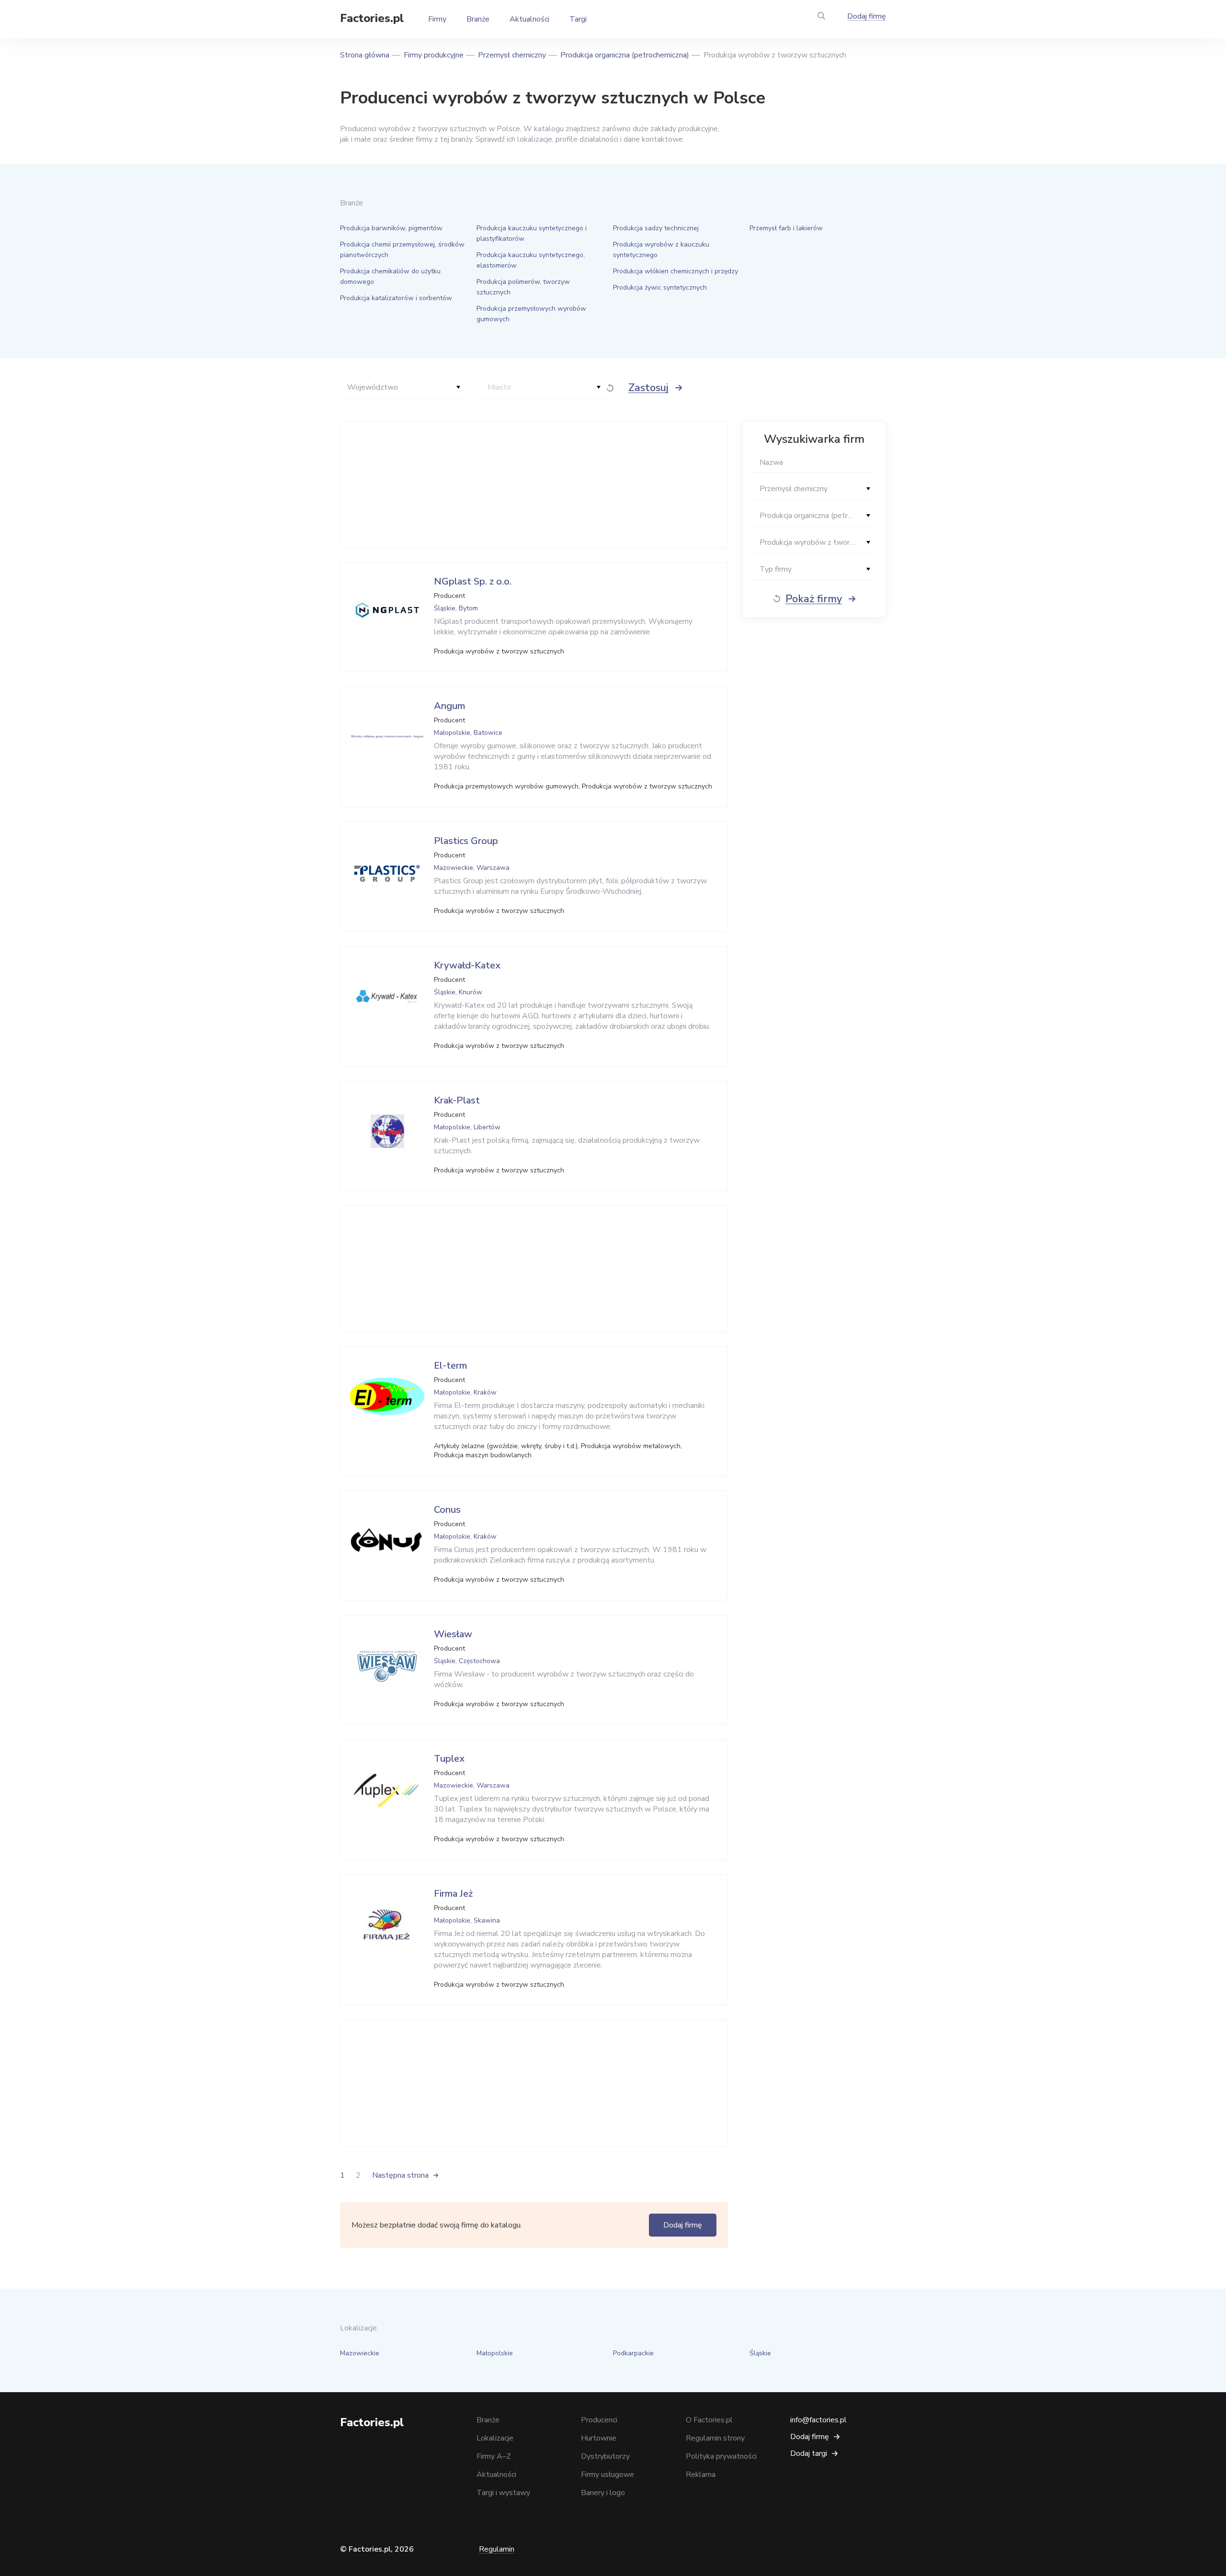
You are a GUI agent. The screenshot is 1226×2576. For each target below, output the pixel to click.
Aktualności (529, 19)
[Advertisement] (532, 485)
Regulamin (497, 2549)
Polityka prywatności (721, 2456)
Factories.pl (372, 18)
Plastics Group (466, 841)
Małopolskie (495, 2353)
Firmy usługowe (607, 2475)
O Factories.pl (709, 2420)
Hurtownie (599, 2438)
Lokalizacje (495, 2438)
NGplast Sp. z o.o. (473, 581)
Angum (449, 706)
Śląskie (760, 2353)
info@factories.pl (818, 2420)
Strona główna (365, 55)
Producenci (599, 2420)
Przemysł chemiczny (512, 55)
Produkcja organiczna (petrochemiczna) (625, 55)
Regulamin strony (715, 2438)
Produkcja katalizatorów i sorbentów (396, 298)
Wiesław (453, 1634)
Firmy (437, 19)
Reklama (701, 2475)
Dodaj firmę (867, 16)
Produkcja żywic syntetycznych (660, 287)
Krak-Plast (457, 1100)
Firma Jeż (453, 1894)
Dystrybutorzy (605, 2456)
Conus (447, 1510)
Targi (578, 19)
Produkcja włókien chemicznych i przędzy (675, 271)
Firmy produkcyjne (434, 55)
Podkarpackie (633, 2353)
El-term (450, 1366)
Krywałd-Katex (467, 965)
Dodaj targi (809, 2453)
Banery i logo (603, 2493)
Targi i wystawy (503, 2493)
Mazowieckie (360, 2353)
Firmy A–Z (494, 2456)
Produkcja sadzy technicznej (656, 228)
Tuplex (449, 1759)
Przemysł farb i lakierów (786, 228)
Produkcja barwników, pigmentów (391, 228)
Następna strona (400, 2175)
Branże (478, 19)
